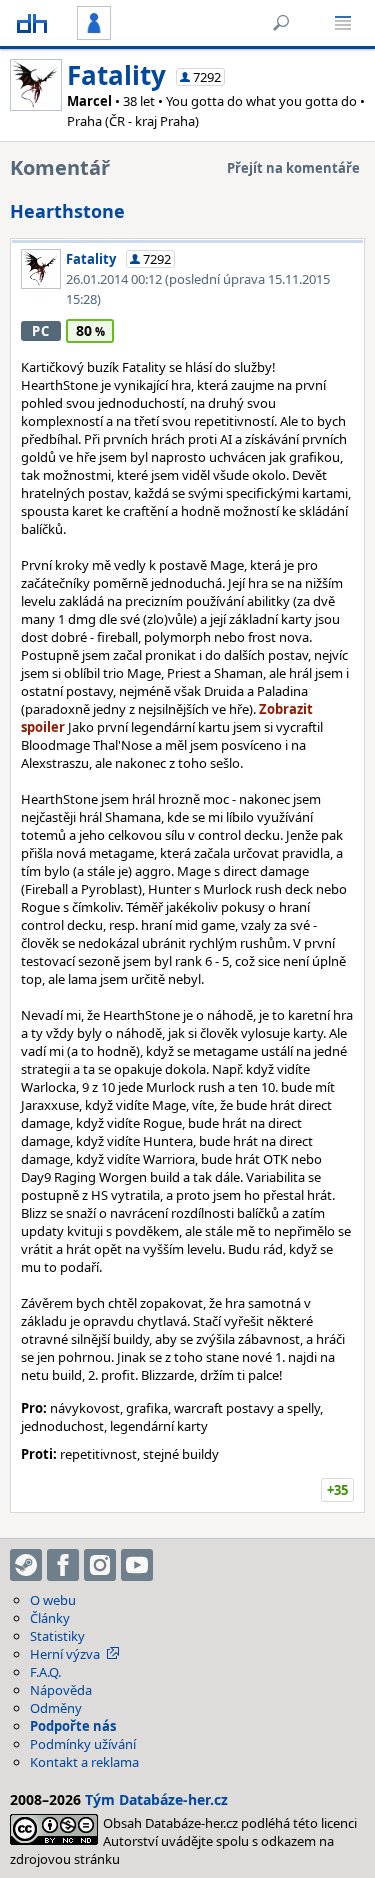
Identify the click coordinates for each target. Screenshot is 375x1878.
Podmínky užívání (83, 1744)
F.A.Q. (45, 1672)
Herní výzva (65, 1654)
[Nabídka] (343, 23)
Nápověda (61, 1690)
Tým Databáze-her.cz (156, 1799)
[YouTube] (137, 1565)
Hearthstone (67, 211)
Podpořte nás (73, 1726)
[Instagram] (100, 1565)
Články (50, 1618)
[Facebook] (63, 1565)
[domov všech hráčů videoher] (32, 23)
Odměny (56, 1708)
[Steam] (26, 1565)
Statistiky (57, 1636)
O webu (53, 1600)
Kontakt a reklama (84, 1762)
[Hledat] (281, 23)
